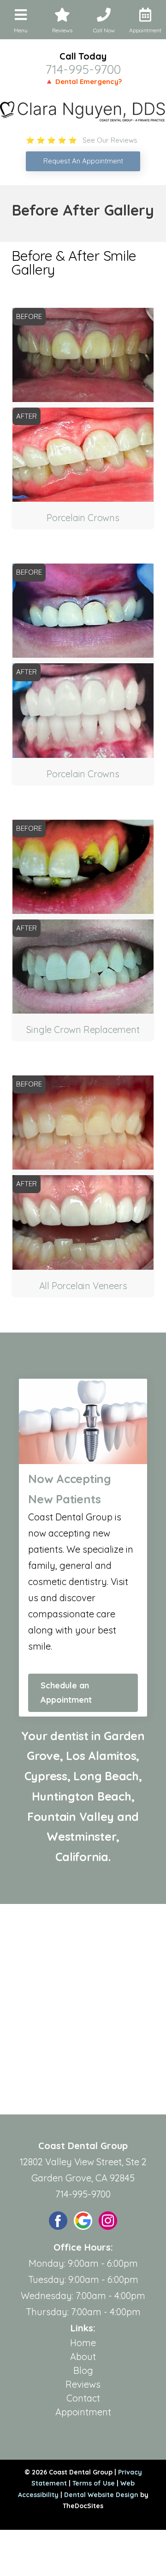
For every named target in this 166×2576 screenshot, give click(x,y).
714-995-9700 (83, 69)
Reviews (83, 2384)
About (83, 2357)
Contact (83, 2398)
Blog (83, 2370)
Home (83, 2343)
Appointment (83, 2412)
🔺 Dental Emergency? (83, 81)
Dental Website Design (101, 2495)
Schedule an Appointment (66, 1693)
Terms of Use (94, 2483)
